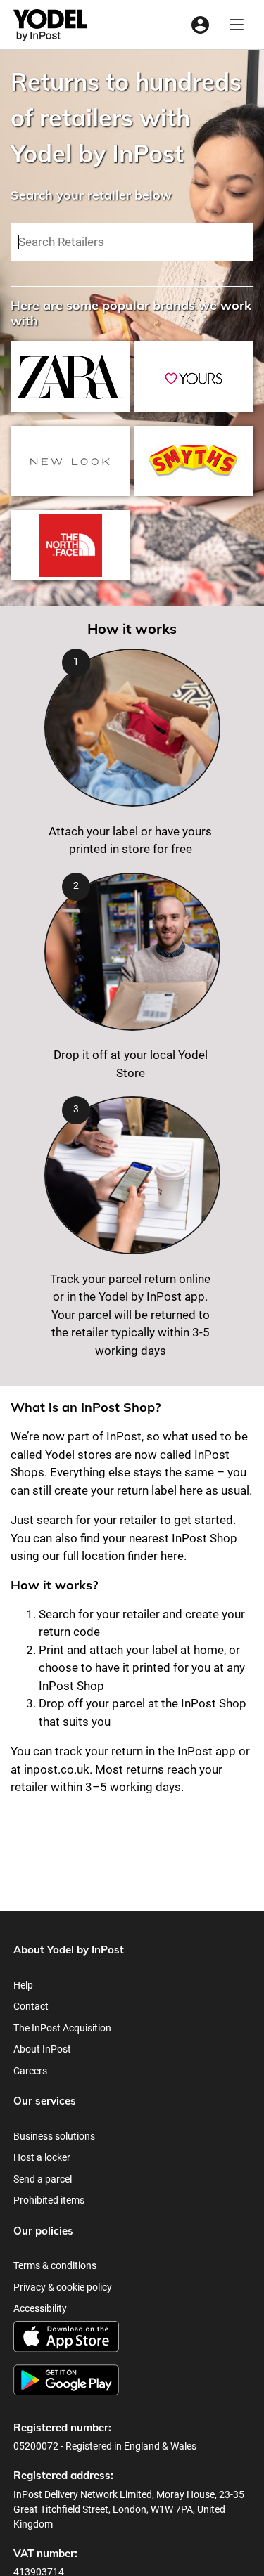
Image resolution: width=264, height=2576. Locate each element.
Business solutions (54, 2136)
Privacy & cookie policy (63, 2287)
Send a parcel (43, 2179)
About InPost (42, 2049)
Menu (237, 25)
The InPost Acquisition (62, 2028)
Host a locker (42, 2157)
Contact (31, 2006)
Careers (30, 2071)
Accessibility (40, 2308)
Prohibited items (49, 2200)
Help (23, 1985)
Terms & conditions (55, 2265)
